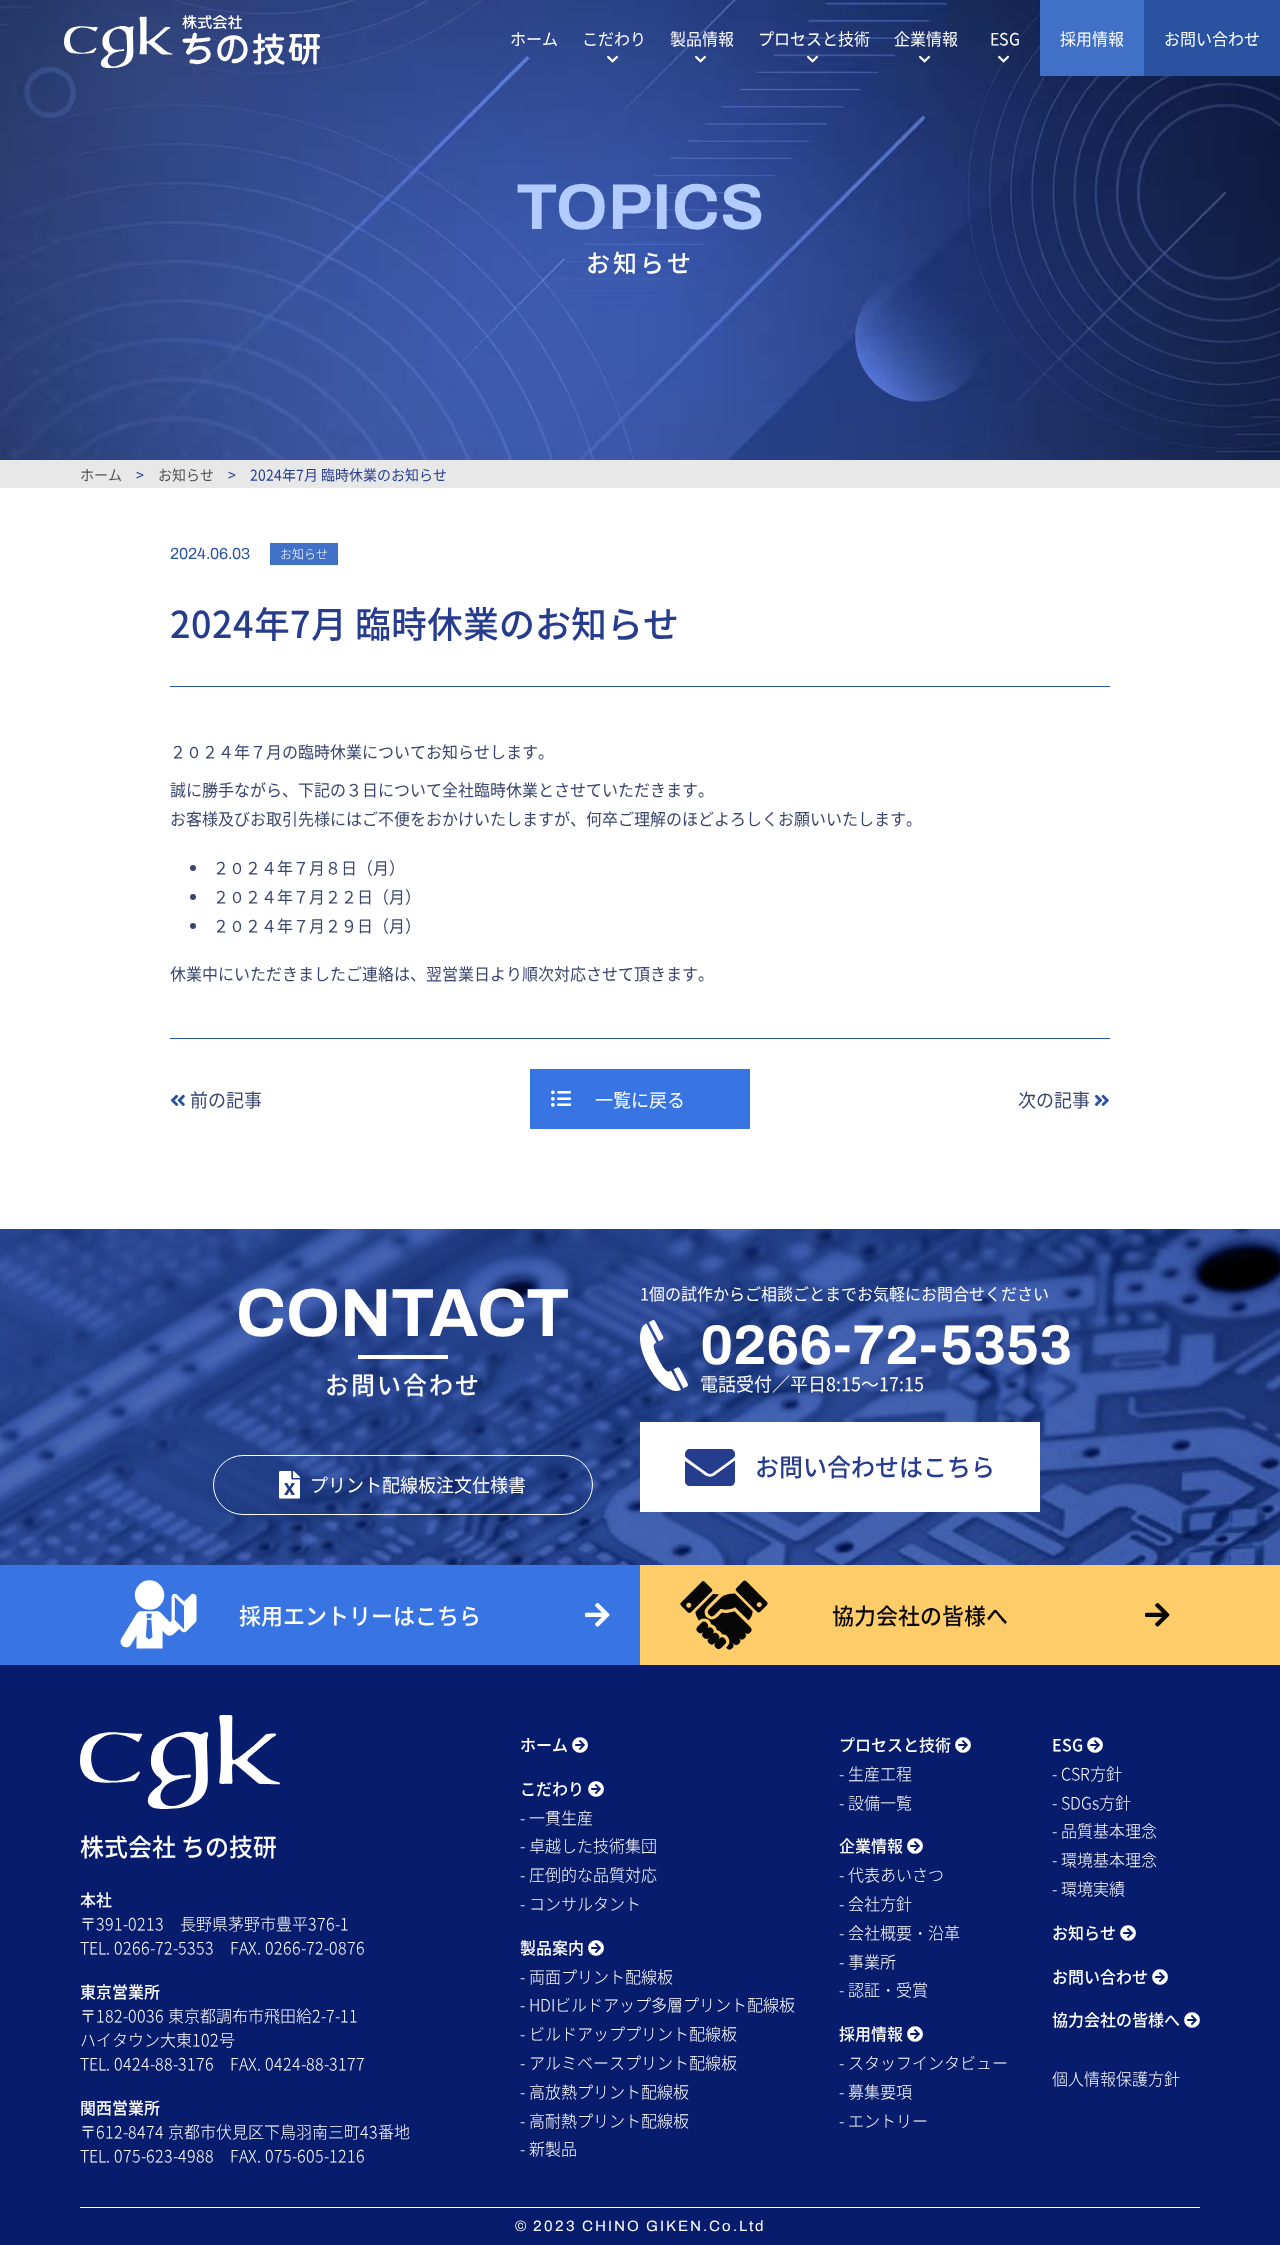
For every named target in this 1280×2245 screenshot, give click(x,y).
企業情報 (926, 38)
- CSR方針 (1087, 1773)
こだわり (614, 38)
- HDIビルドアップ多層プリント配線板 (657, 2004)
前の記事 (224, 1099)
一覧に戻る (640, 1099)
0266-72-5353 (886, 1345)
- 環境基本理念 (1104, 1859)
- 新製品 (548, 2148)
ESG (1005, 38)
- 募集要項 (875, 2091)
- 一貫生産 (556, 1817)
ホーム (534, 38)
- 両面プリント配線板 (596, 1976)
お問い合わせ (1212, 38)
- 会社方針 (875, 1903)
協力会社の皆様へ (1118, 2019)
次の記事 (1056, 1099)
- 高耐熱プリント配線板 (604, 2120)
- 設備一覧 (875, 1802)
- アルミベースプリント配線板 (628, 2062)
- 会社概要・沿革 (899, 1932)
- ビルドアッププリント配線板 (628, 2033)
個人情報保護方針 (1116, 2078)
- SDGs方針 (1091, 1802)
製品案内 (554, 1947)
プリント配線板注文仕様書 (418, 1484)
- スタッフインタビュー (923, 2062)
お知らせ (186, 474)
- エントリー (883, 2120)
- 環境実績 (1088, 1888)
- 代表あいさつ (891, 1874)
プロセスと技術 (814, 38)
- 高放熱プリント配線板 (604, 2091)
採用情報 (1092, 38)
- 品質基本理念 (1104, 1830)
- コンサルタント (580, 1903)
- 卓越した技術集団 (588, 1845)
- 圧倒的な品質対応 (588, 1874)
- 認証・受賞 (883, 1989)
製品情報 (702, 38)
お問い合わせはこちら (875, 1465)
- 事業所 (867, 1961)
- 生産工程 (875, 1773)
